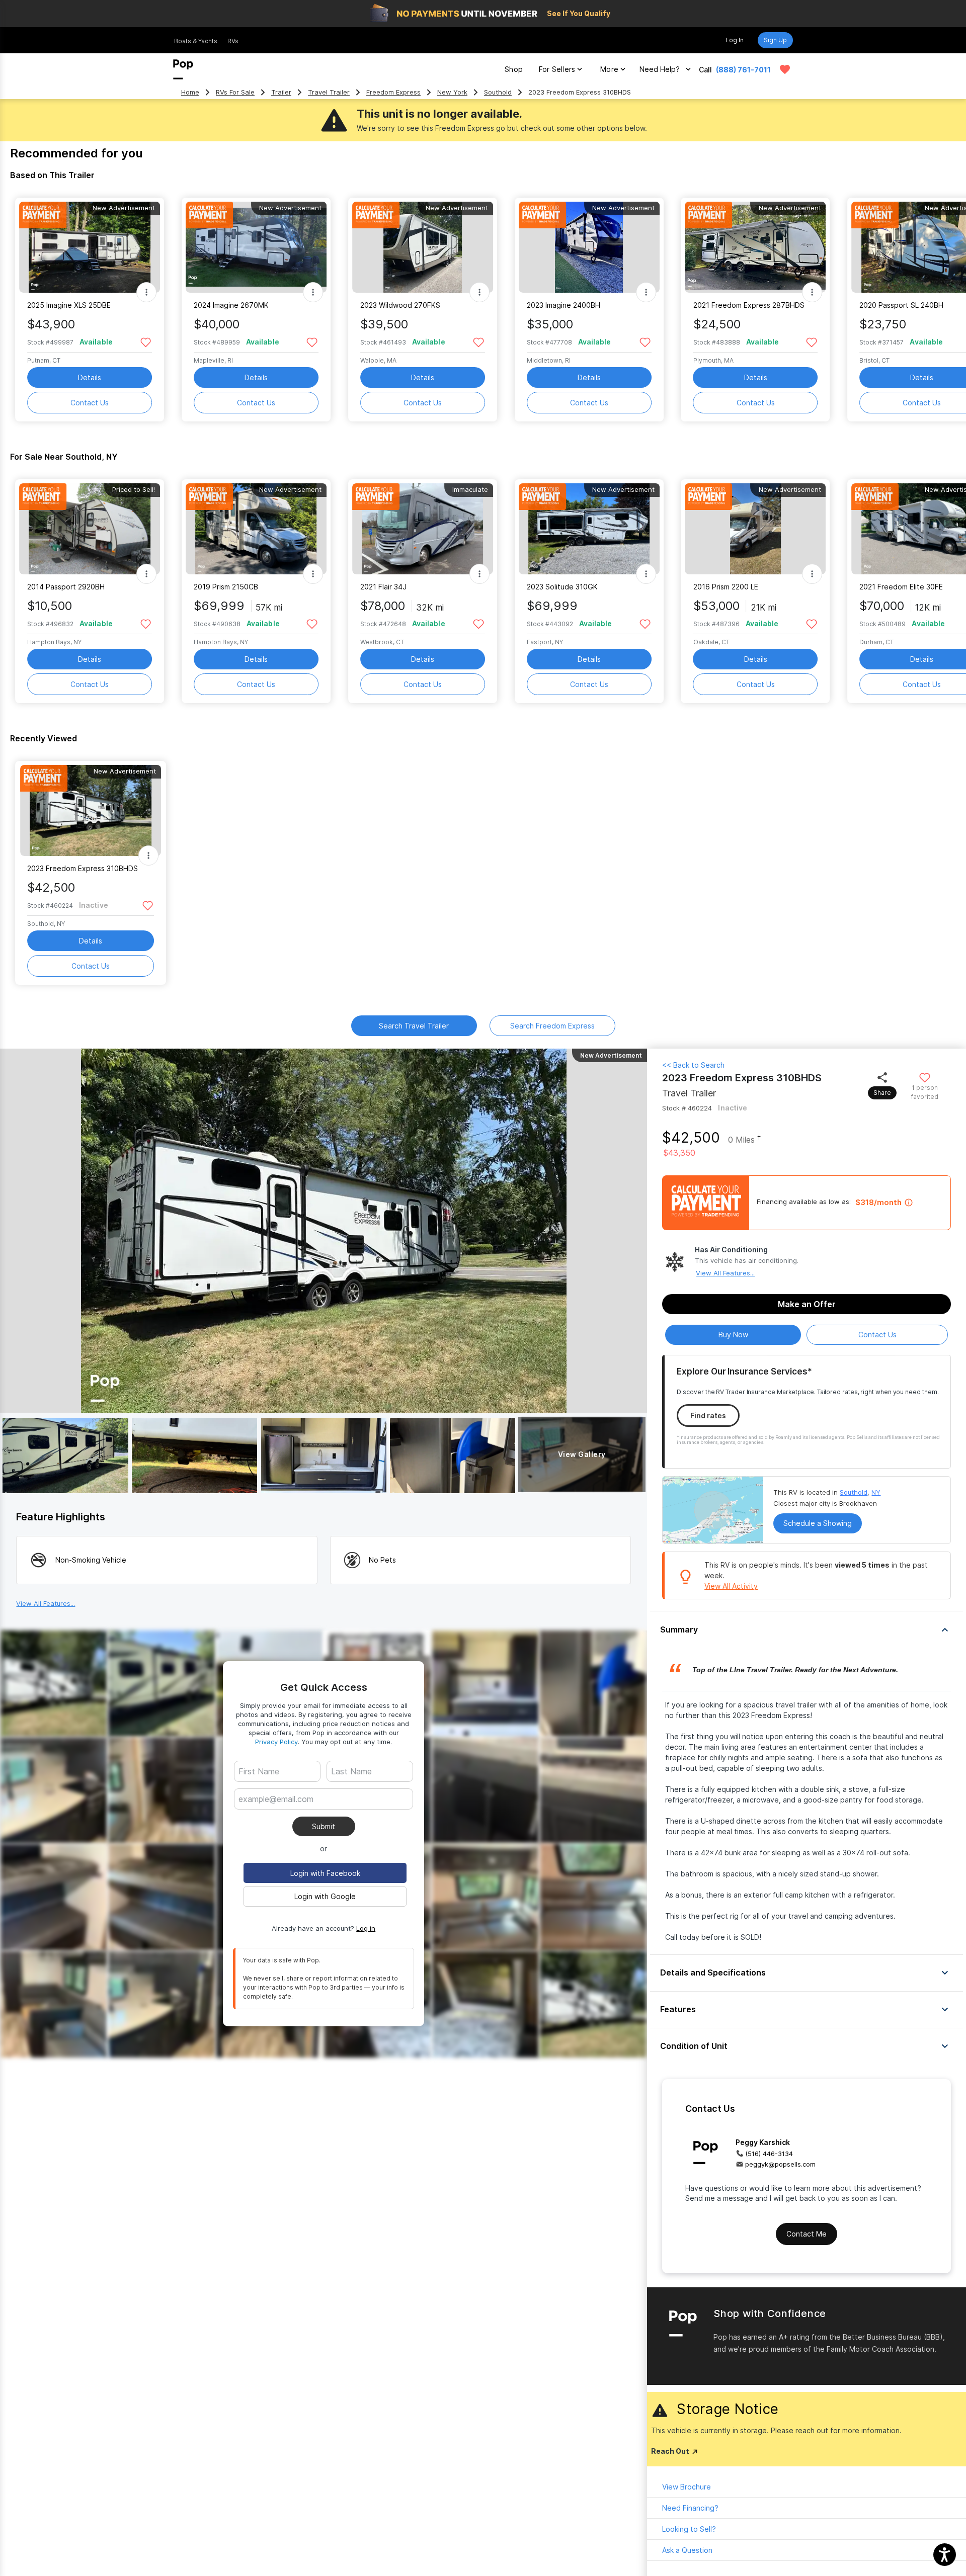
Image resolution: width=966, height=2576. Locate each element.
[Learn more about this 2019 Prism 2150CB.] (256, 529)
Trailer (281, 92)
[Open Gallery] (65, 1455)
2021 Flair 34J (383, 587)
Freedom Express (393, 92)
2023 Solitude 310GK (562, 587)
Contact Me (807, 2234)
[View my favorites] (785, 69)
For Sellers (557, 69)
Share (882, 1093)
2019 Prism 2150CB (226, 587)
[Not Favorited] (146, 342)
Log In (735, 40)
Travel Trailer (329, 92)
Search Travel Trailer (414, 1026)
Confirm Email (278, 1814)
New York (452, 92)
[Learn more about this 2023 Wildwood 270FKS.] (423, 247)
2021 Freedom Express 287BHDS (749, 305)
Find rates (708, 1415)
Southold (498, 92)
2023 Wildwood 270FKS (400, 305)
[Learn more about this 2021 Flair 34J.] (423, 529)
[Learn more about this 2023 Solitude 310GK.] (589, 529)
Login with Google (325, 1896)
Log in (366, 1928)
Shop (514, 69)
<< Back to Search (693, 1065)
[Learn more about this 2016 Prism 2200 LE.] (756, 529)
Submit (324, 1826)
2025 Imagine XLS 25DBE (69, 305)
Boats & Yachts (196, 41)
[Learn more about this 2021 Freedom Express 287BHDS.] (756, 247)
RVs (233, 41)
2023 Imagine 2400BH (563, 305)
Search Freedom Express (552, 1026)
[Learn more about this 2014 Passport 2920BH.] (90, 529)
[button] (807, 1629)
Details (90, 377)
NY (876, 1492)
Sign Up (775, 40)
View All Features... (725, 1273)
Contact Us (90, 403)
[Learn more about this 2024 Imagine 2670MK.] (256, 247)
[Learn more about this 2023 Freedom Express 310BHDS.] (91, 810)
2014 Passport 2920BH (66, 587)
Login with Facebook (325, 1873)
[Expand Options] (146, 292)
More (609, 69)
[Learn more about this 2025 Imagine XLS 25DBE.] (90, 247)
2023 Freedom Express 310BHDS (83, 868)
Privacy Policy (276, 1742)
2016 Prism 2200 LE (726, 587)
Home (190, 92)
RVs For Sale (235, 92)
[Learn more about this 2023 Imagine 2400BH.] (589, 247)
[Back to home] (183, 69)
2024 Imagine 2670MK (231, 305)
